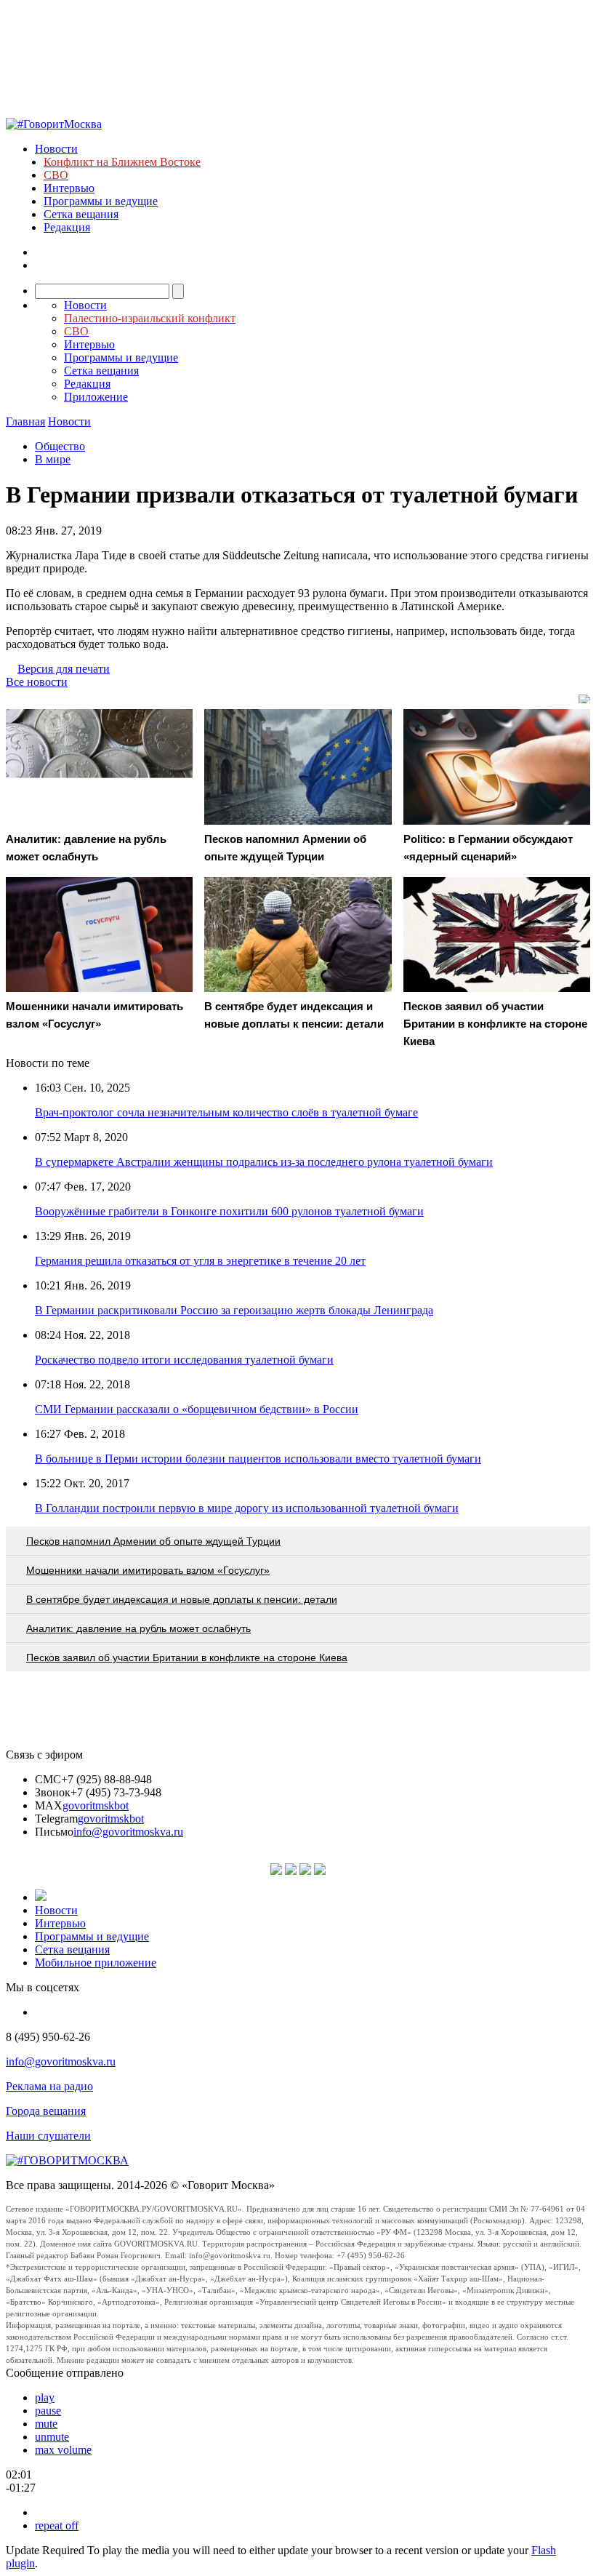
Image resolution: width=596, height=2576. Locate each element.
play (45, 2397)
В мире (53, 459)
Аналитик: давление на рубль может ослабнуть (138, 1628)
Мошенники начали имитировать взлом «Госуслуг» (148, 1570)
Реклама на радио (49, 2086)
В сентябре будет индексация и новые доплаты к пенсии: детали (182, 1599)
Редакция (67, 227)
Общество (60, 446)
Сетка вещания (81, 214)
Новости (56, 149)
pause (48, 2411)
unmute (52, 2437)
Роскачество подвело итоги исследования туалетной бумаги (184, 1360)
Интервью (69, 188)
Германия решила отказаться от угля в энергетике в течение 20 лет (200, 1261)
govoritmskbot (96, 1805)
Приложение (96, 397)
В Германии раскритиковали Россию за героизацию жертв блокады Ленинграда (234, 1310)
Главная (25, 421)
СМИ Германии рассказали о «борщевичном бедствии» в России (197, 1409)
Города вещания (46, 2111)
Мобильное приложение (96, 1963)
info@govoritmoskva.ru (128, 1832)
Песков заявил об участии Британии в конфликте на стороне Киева (187, 1657)
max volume (63, 2450)
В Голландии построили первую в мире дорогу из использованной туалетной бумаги (247, 1508)
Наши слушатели (48, 2136)
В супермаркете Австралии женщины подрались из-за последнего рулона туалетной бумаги (264, 1162)
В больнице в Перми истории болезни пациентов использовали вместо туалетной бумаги (258, 1459)
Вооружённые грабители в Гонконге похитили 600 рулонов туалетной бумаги (229, 1211)
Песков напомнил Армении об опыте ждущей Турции (153, 1541)
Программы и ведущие (101, 201)
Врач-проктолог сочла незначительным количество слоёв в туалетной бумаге (226, 1112)
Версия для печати (64, 669)
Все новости (37, 682)
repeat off (57, 2525)
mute (46, 2424)
